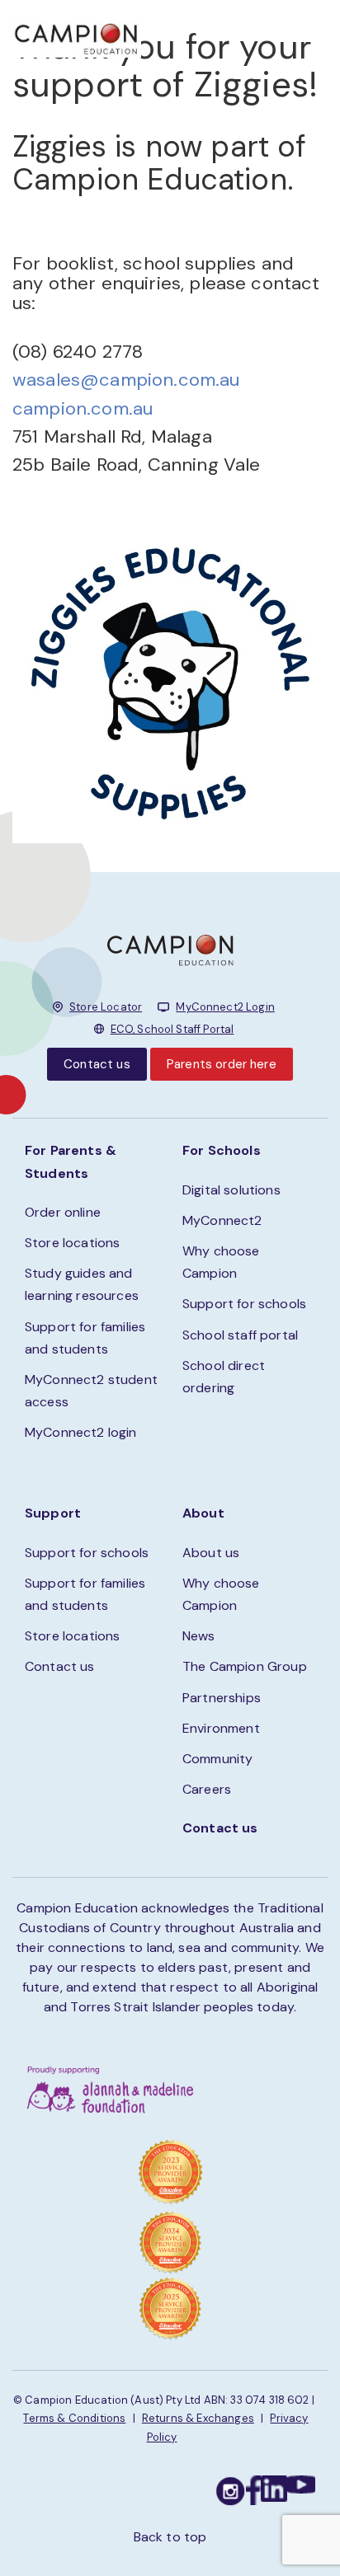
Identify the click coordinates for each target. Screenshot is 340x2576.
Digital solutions (231, 1190)
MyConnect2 (222, 1220)
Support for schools (244, 1304)
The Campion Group (245, 1666)
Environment (221, 1728)
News (199, 1636)
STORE (213, 33)
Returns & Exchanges (198, 2418)
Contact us (97, 1064)
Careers (207, 1789)
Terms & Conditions (74, 2418)
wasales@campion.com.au (126, 380)
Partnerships (222, 1698)
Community (217, 1759)
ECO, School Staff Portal (172, 1029)
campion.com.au (83, 408)
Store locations (72, 1243)
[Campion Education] (77, 37)
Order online (63, 1212)
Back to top (170, 2537)
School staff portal (240, 1335)
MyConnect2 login (81, 1432)
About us (211, 1553)
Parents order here (222, 1064)
